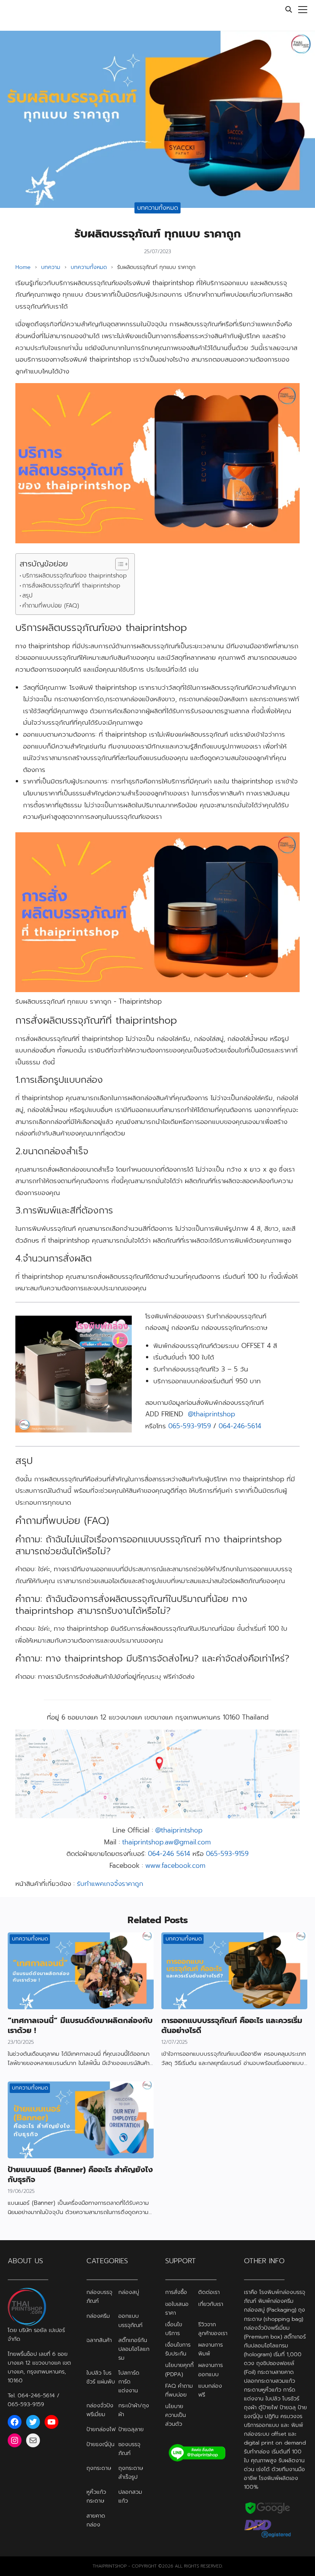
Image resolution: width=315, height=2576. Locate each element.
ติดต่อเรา (209, 2292)
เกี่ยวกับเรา (211, 2304)
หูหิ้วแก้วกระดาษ (96, 2496)
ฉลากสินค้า (99, 2340)
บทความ (51, 267)
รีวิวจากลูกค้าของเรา (213, 2329)
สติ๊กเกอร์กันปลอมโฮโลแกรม (134, 2349)
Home (23, 267)
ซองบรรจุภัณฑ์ (129, 2449)
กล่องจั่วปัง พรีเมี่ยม (100, 2410)
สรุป (27, 595)
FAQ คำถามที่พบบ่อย (179, 2390)
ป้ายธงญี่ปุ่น (100, 2444)
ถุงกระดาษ (99, 2468)
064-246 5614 (169, 1854)
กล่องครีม (98, 2316)
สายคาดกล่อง (96, 2520)
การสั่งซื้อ (176, 2292)
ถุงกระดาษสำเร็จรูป (131, 2472)
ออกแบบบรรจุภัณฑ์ (130, 2321)
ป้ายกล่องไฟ (101, 2429)
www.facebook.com (175, 1866)
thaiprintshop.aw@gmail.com (167, 1842)
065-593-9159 (190, 1426)
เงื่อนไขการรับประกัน (178, 2349)
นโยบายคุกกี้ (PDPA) (179, 2370)
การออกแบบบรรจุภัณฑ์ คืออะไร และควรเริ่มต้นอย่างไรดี (232, 2025)
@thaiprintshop (211, 1414)
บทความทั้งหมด (158, 208)
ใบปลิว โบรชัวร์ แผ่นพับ (101, 2377)
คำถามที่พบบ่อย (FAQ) (51, 605)
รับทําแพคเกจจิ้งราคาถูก (110, 1884)
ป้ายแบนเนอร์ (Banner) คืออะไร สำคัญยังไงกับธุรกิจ (80, 2174)
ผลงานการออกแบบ (211, 2370)
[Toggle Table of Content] (118, 564)
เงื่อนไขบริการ (174, 2329)
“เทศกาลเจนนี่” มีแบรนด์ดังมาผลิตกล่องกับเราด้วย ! (80, 2025)
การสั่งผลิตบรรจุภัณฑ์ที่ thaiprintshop (71, 585)
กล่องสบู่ (129, 2292)
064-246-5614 (240, 1426)
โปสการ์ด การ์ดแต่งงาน (129, 2382)
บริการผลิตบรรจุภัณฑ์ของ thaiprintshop (75, 575)
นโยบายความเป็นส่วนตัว (176, 2415)
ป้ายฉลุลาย (131, 2429)
